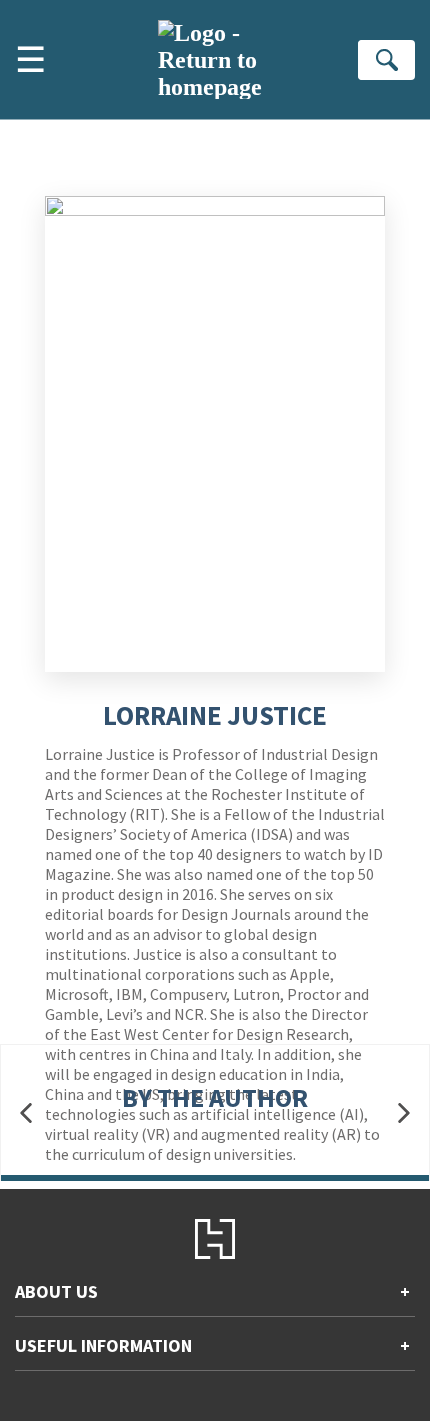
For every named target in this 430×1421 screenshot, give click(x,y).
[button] (26, 1113)
